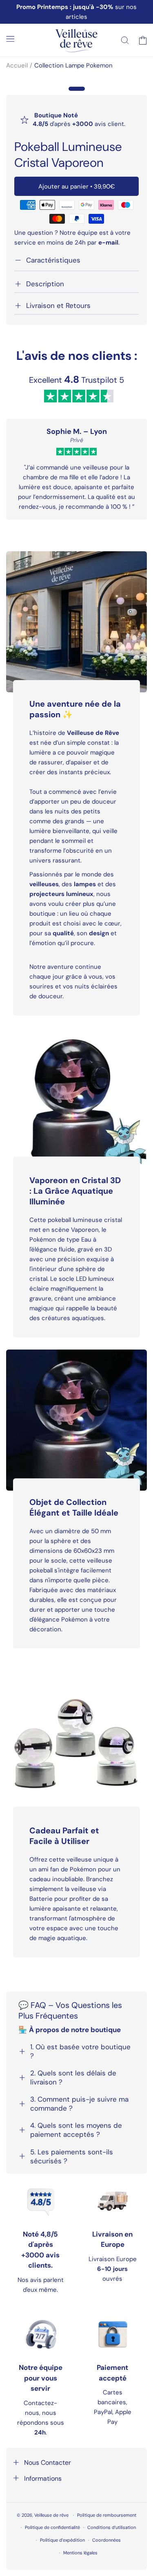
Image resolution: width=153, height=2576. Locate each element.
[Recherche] (125, 40)
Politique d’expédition (62, 2540)
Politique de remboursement (107, 2515)
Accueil (17, 65)
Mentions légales (80, 2553)
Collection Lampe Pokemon (73, 65)
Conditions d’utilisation (112, 2527)
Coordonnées (106, 2540)
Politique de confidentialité (52, 2527)
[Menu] (10, 39)
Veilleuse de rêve (52, 2515)
